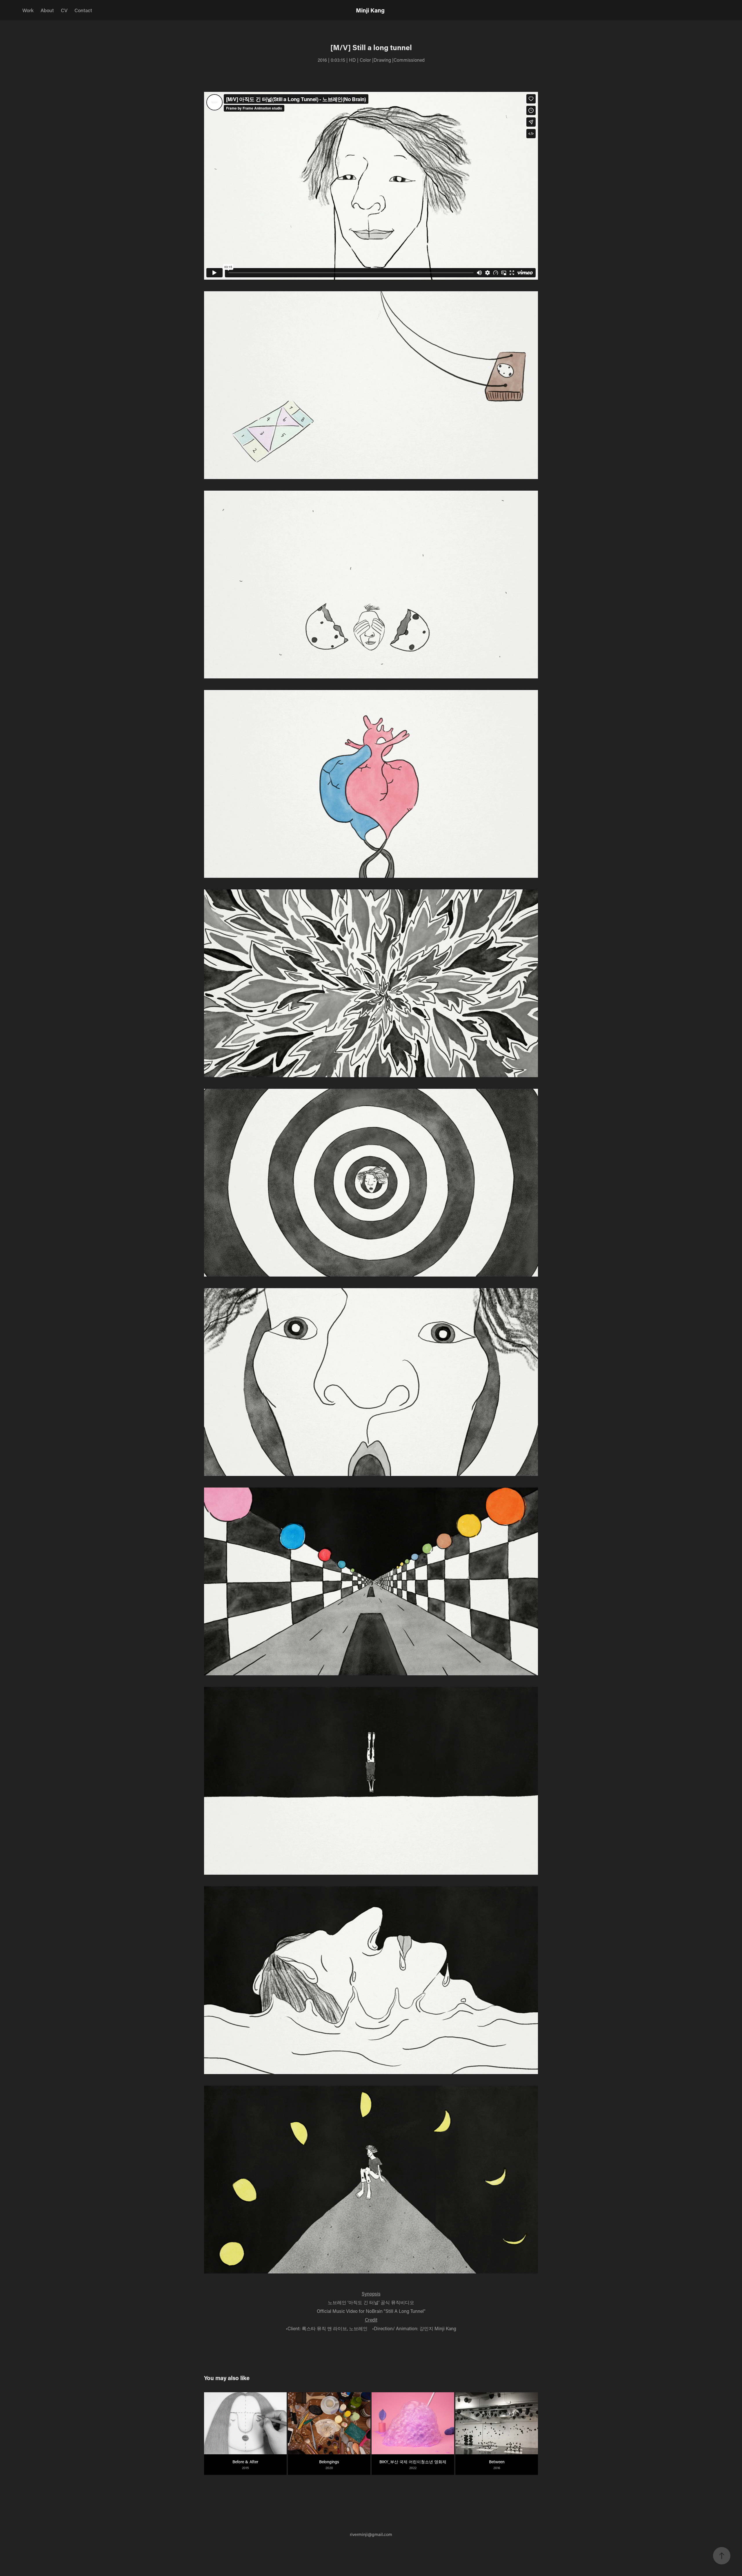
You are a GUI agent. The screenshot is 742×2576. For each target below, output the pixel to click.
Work (28, 10)
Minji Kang (371, 10)
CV (64, 10)
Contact (83, 10)
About (47, 10)
